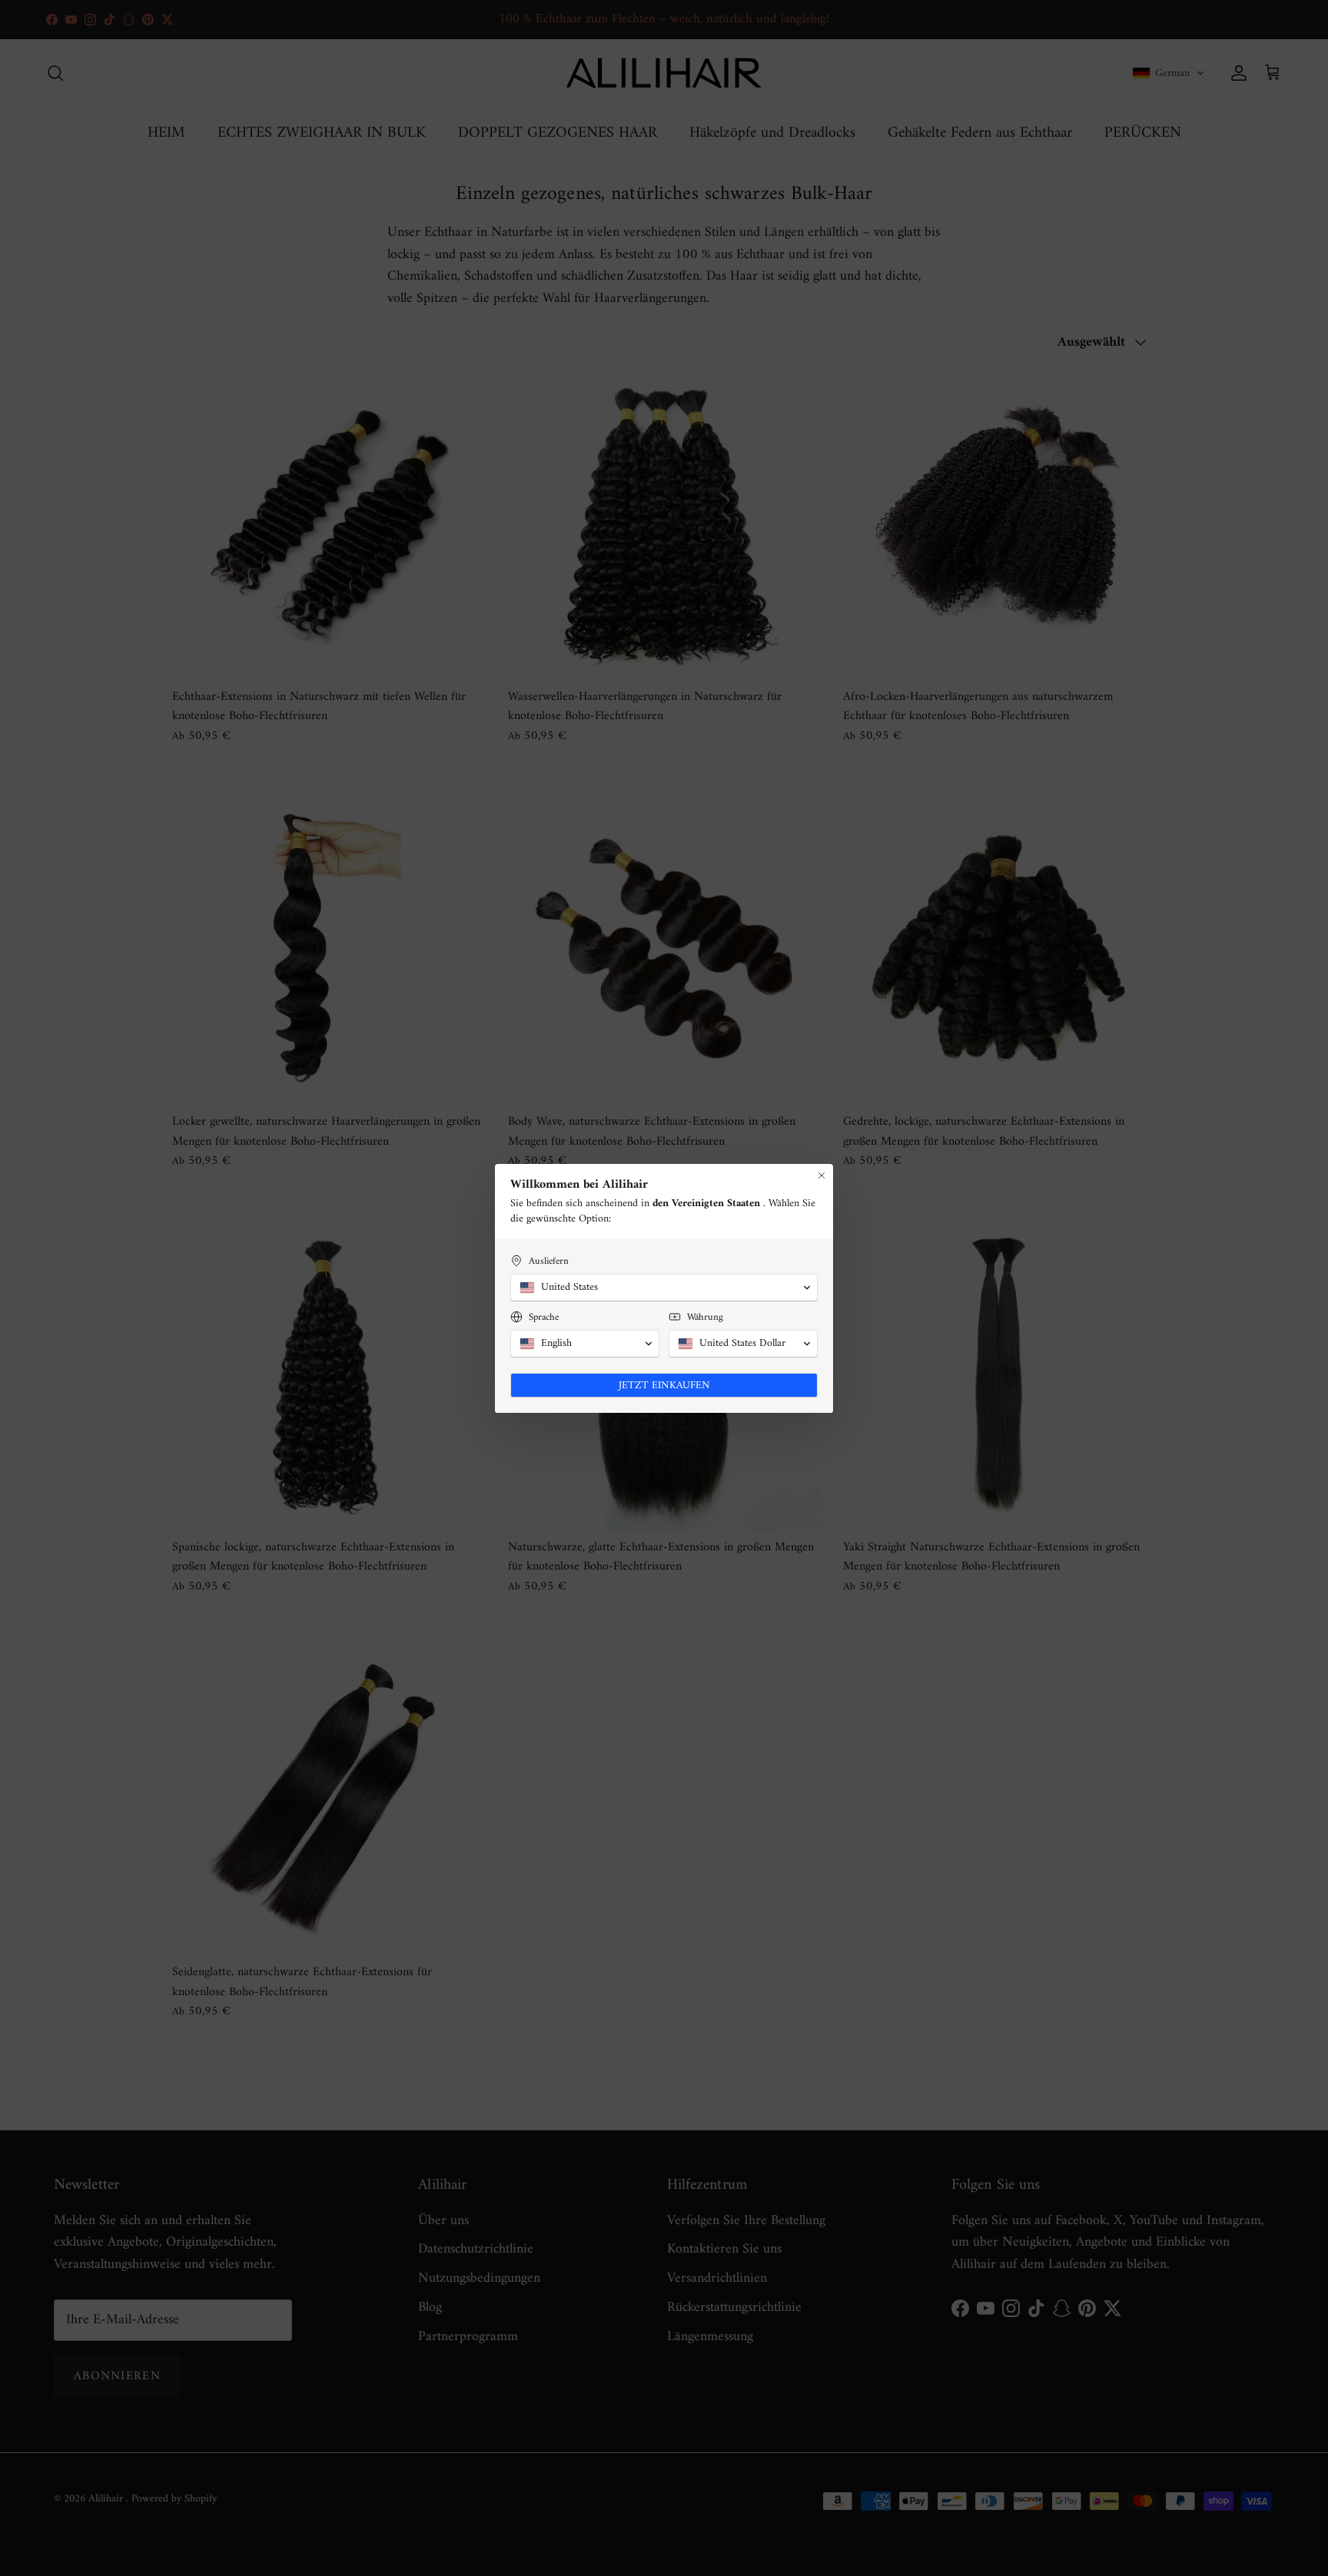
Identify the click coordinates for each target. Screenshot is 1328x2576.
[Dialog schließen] (822, 1175)
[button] (664, 1288)
